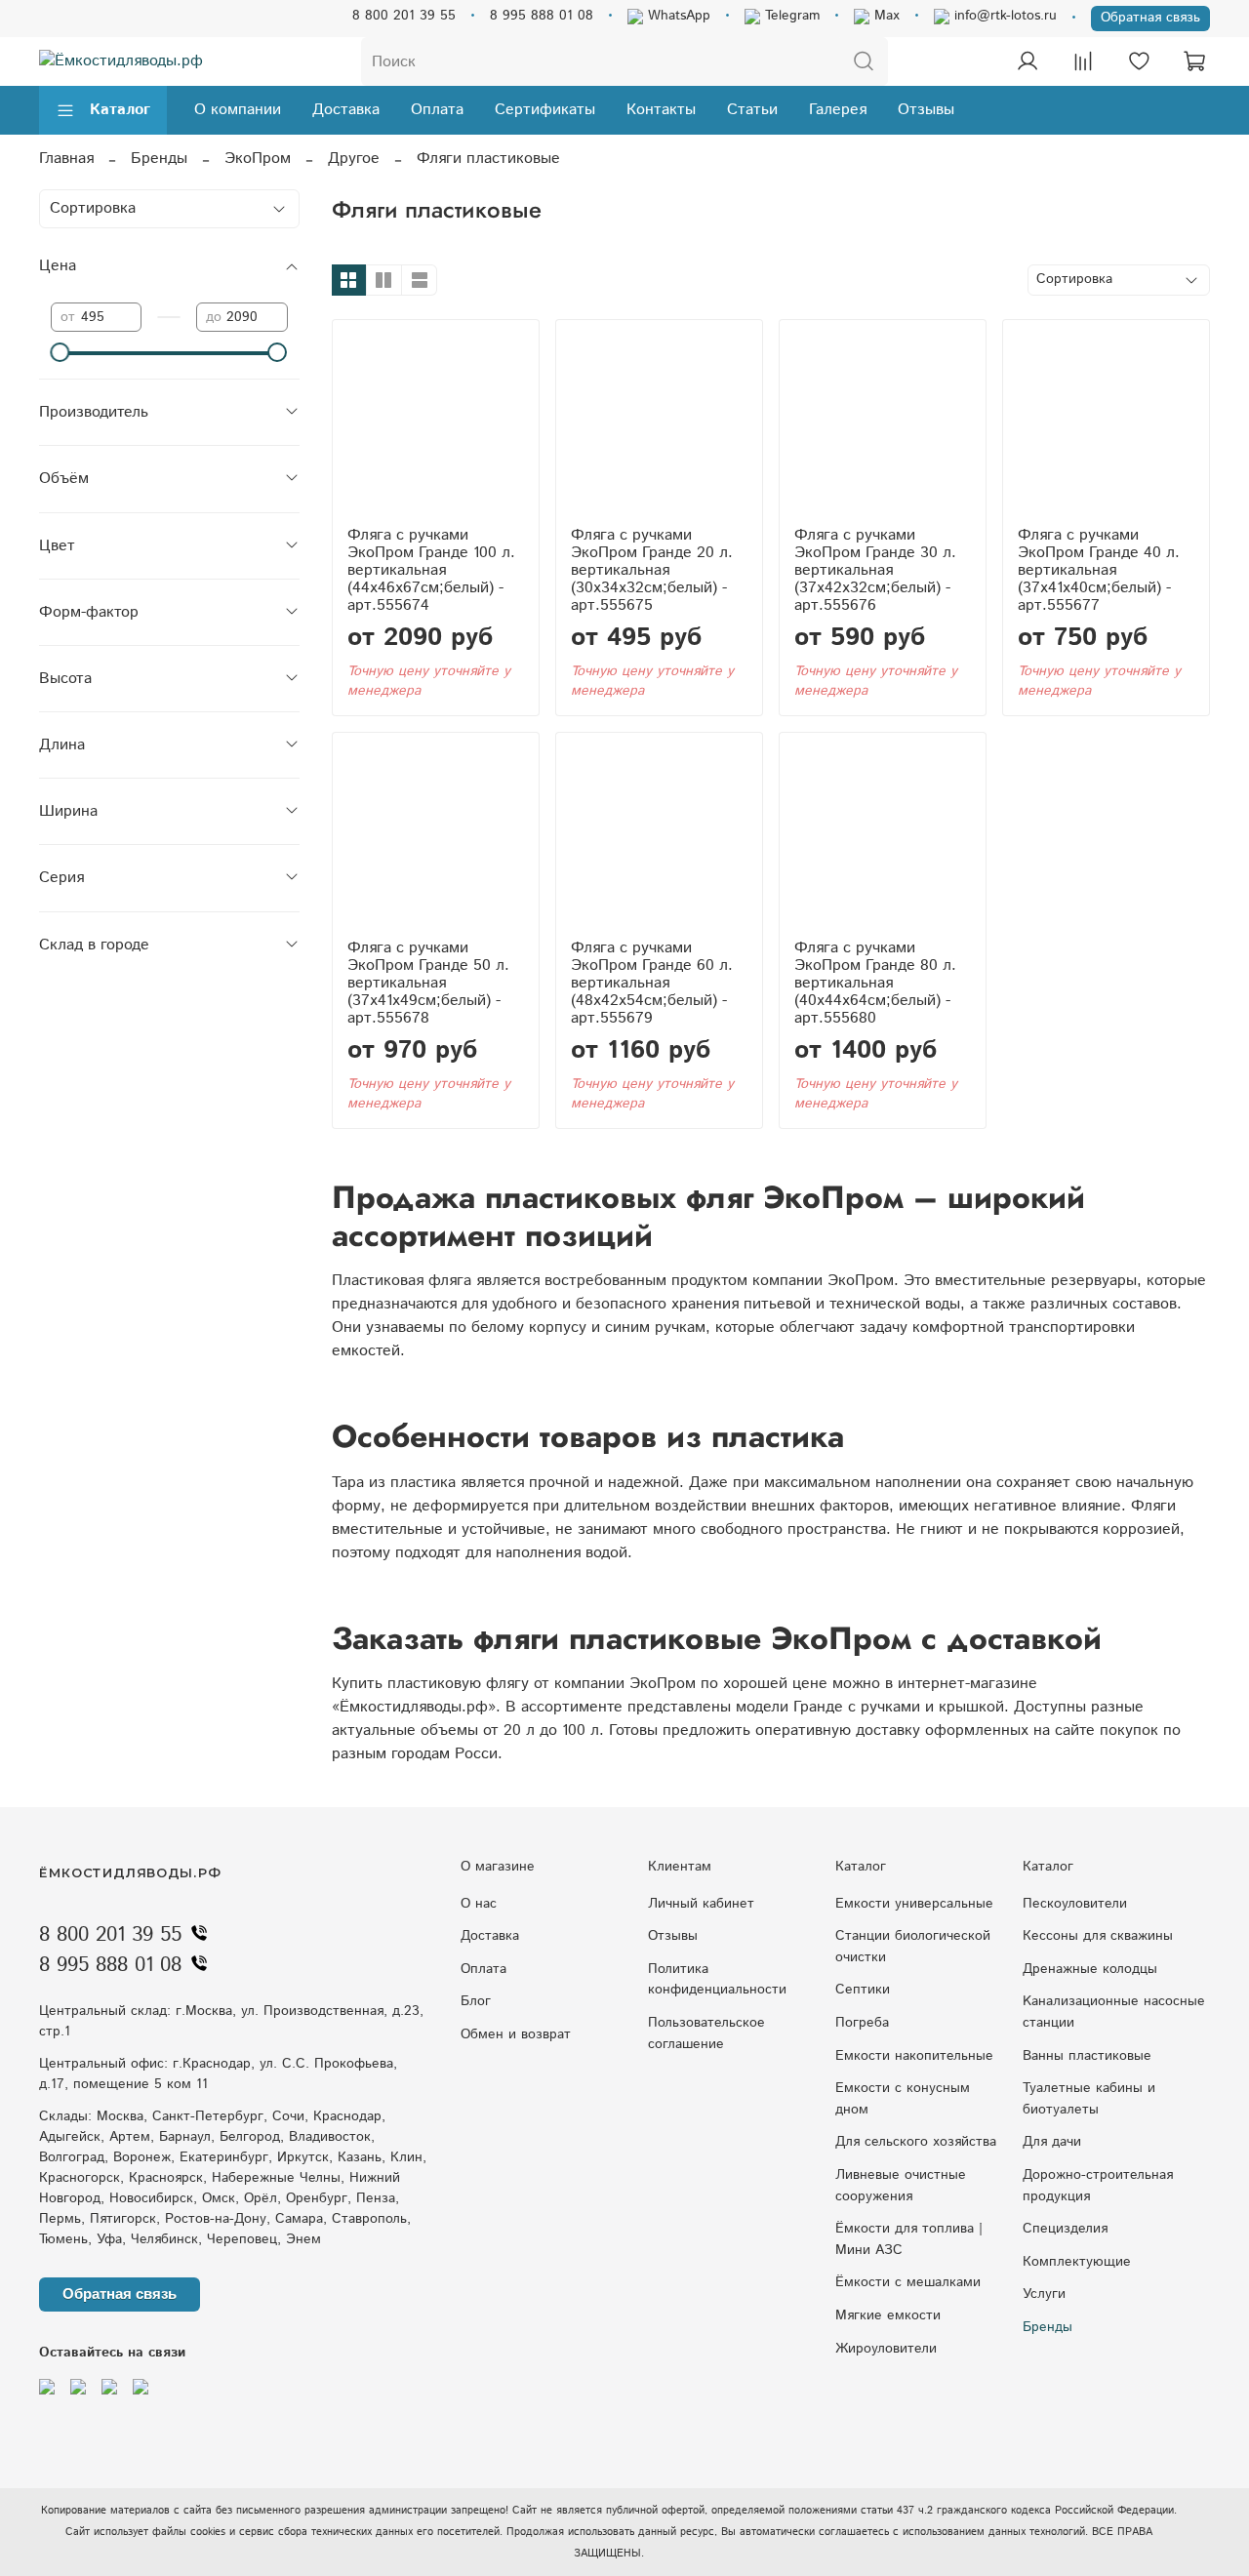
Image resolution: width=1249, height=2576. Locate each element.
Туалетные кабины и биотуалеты (1089, 2099)
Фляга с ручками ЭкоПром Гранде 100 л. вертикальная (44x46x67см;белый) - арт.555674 (431, 570)
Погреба (862, 2023)
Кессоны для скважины (1098, 1936)
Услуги (1044, 2294)
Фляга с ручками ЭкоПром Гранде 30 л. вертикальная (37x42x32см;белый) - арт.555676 (875, 570)
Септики (863, 1990)
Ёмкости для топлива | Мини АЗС (909, 2239)
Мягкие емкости (888, 2315)
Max (885, 16)
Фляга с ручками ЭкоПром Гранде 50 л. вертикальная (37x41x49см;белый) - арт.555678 (428, 983)
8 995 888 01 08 (542, 16)
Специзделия (1065, 2229)
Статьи (752, 110)
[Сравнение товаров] (1083, 61)
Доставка (346, 110)
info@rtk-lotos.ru (1003, 16)
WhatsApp (677, 16)
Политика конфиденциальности (717, 1980)
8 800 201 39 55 (404, 16)
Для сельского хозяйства (916, 2142)
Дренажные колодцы (1090, 1969)
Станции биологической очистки (913, 1947)
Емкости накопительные (914, 2056)
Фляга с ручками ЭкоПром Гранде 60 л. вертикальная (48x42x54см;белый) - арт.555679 (652, 983)
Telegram (790, 16)
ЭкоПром (258, 159)
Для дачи (1052, 2142)
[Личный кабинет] (1027, 61)
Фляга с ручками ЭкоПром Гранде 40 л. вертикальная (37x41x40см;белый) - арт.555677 (1099, 570)
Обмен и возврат (516, 2034)
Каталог (120, 110)
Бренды (159, 159)
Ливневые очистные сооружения (901, 2186)
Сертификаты (545, 110)
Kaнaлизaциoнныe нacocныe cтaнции (1114, 2012)
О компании (238, 110)
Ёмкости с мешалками (908, 2282)
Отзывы (926, 110)
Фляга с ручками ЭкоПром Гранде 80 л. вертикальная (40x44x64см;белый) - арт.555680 (875, 983)
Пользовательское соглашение (706, 2033)
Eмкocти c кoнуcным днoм (903, 2099)
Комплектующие (1077, 2262)
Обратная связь (1150, 18)
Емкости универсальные (914, 1904)
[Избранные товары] (1139, 61)
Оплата (437, 110)
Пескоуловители (1075, 1904)
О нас (479, 1904)
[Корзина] (1194, 61)
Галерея (838, 110)
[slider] (60, 352)
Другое (354, 159)
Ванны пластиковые (1087, 2056)
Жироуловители (886, 2349)
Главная (66, 159)
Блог (476, 2001)
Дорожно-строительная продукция (1098, 2186)
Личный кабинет (701, 1904)
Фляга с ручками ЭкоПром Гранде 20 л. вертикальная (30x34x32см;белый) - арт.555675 (652, 570)
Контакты (661, 110)
